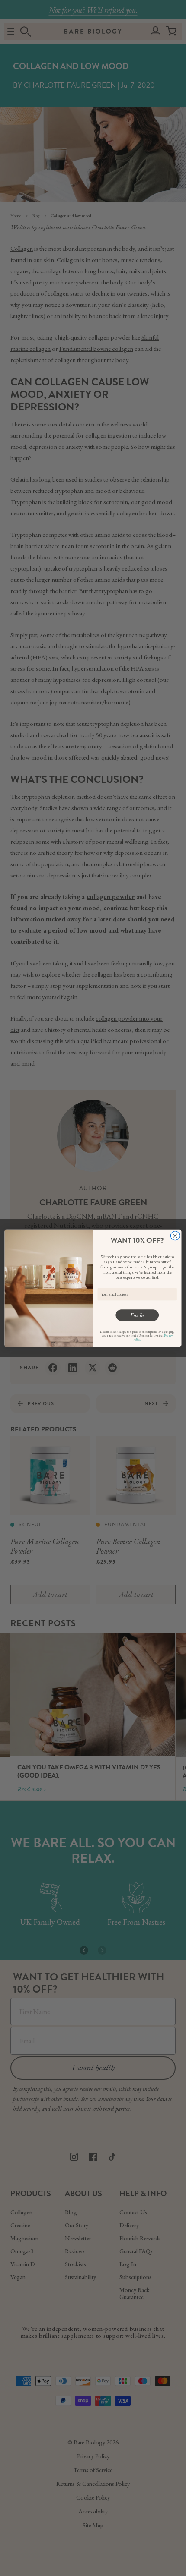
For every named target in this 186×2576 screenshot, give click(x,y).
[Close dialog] (175, 1235)
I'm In (137, 1315)
